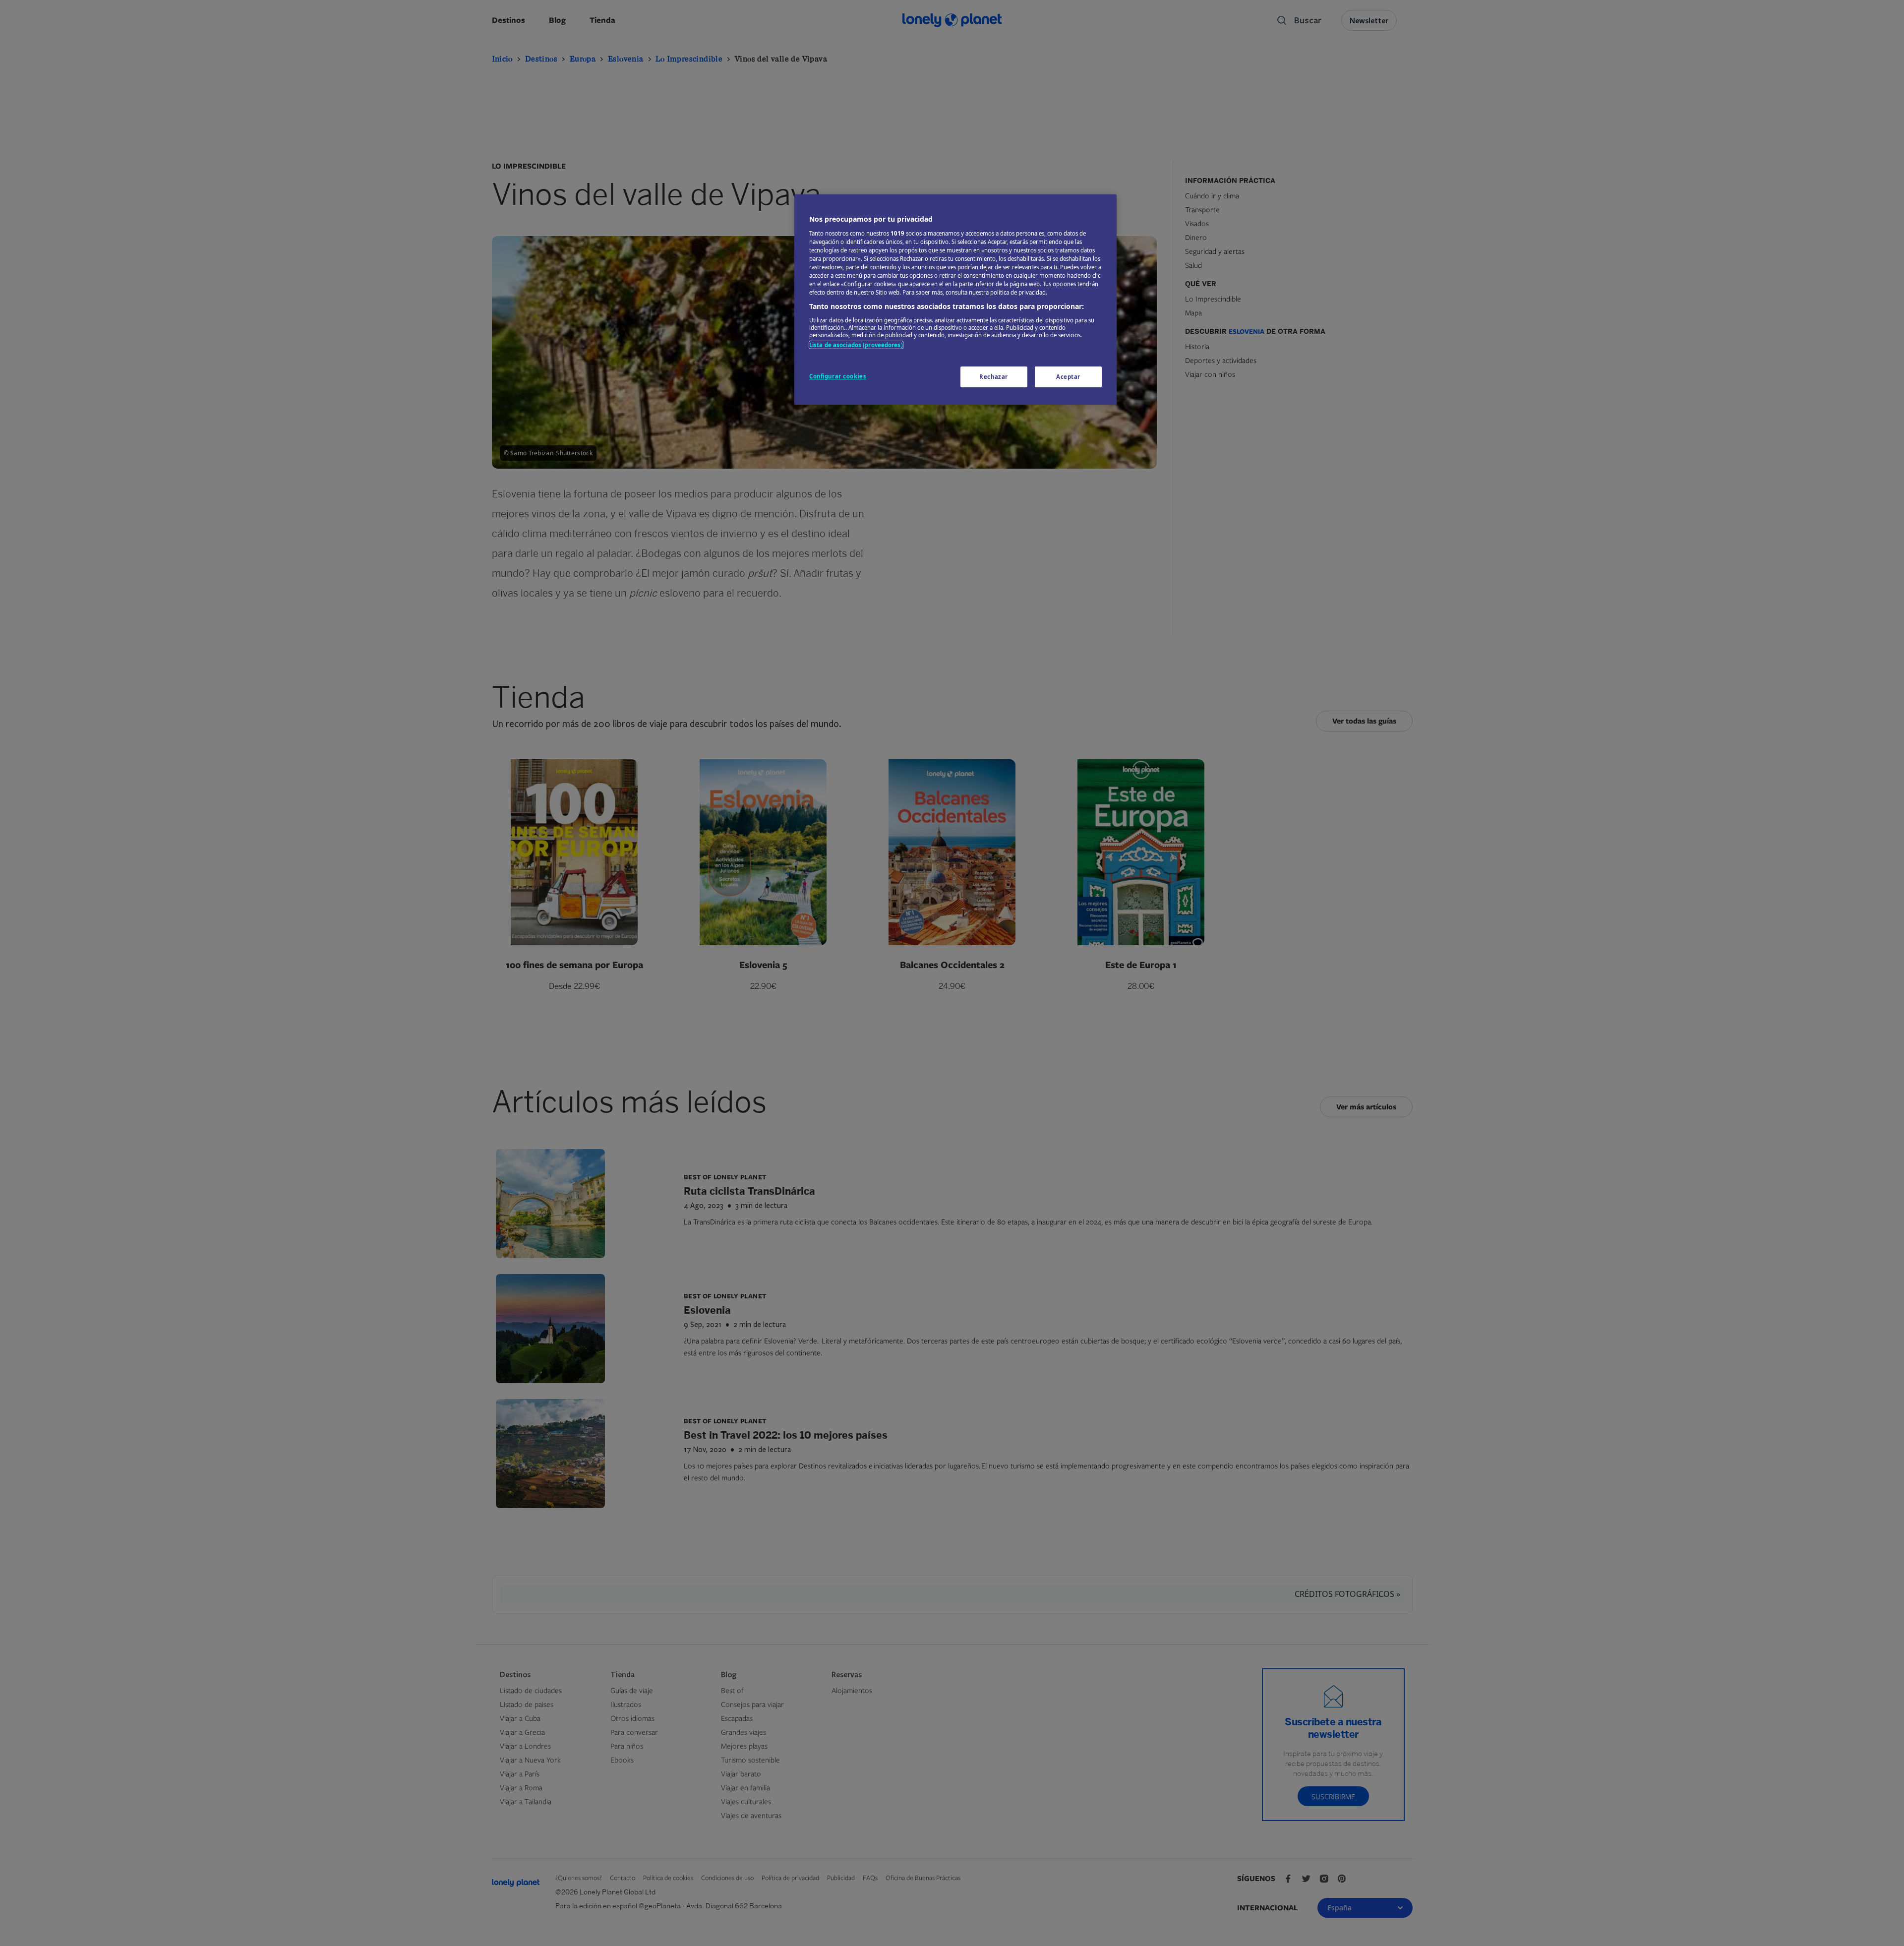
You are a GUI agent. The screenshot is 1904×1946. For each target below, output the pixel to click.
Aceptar (1068, 377)
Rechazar (994, 377)
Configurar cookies (838, 376)
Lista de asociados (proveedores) (856, 345)
